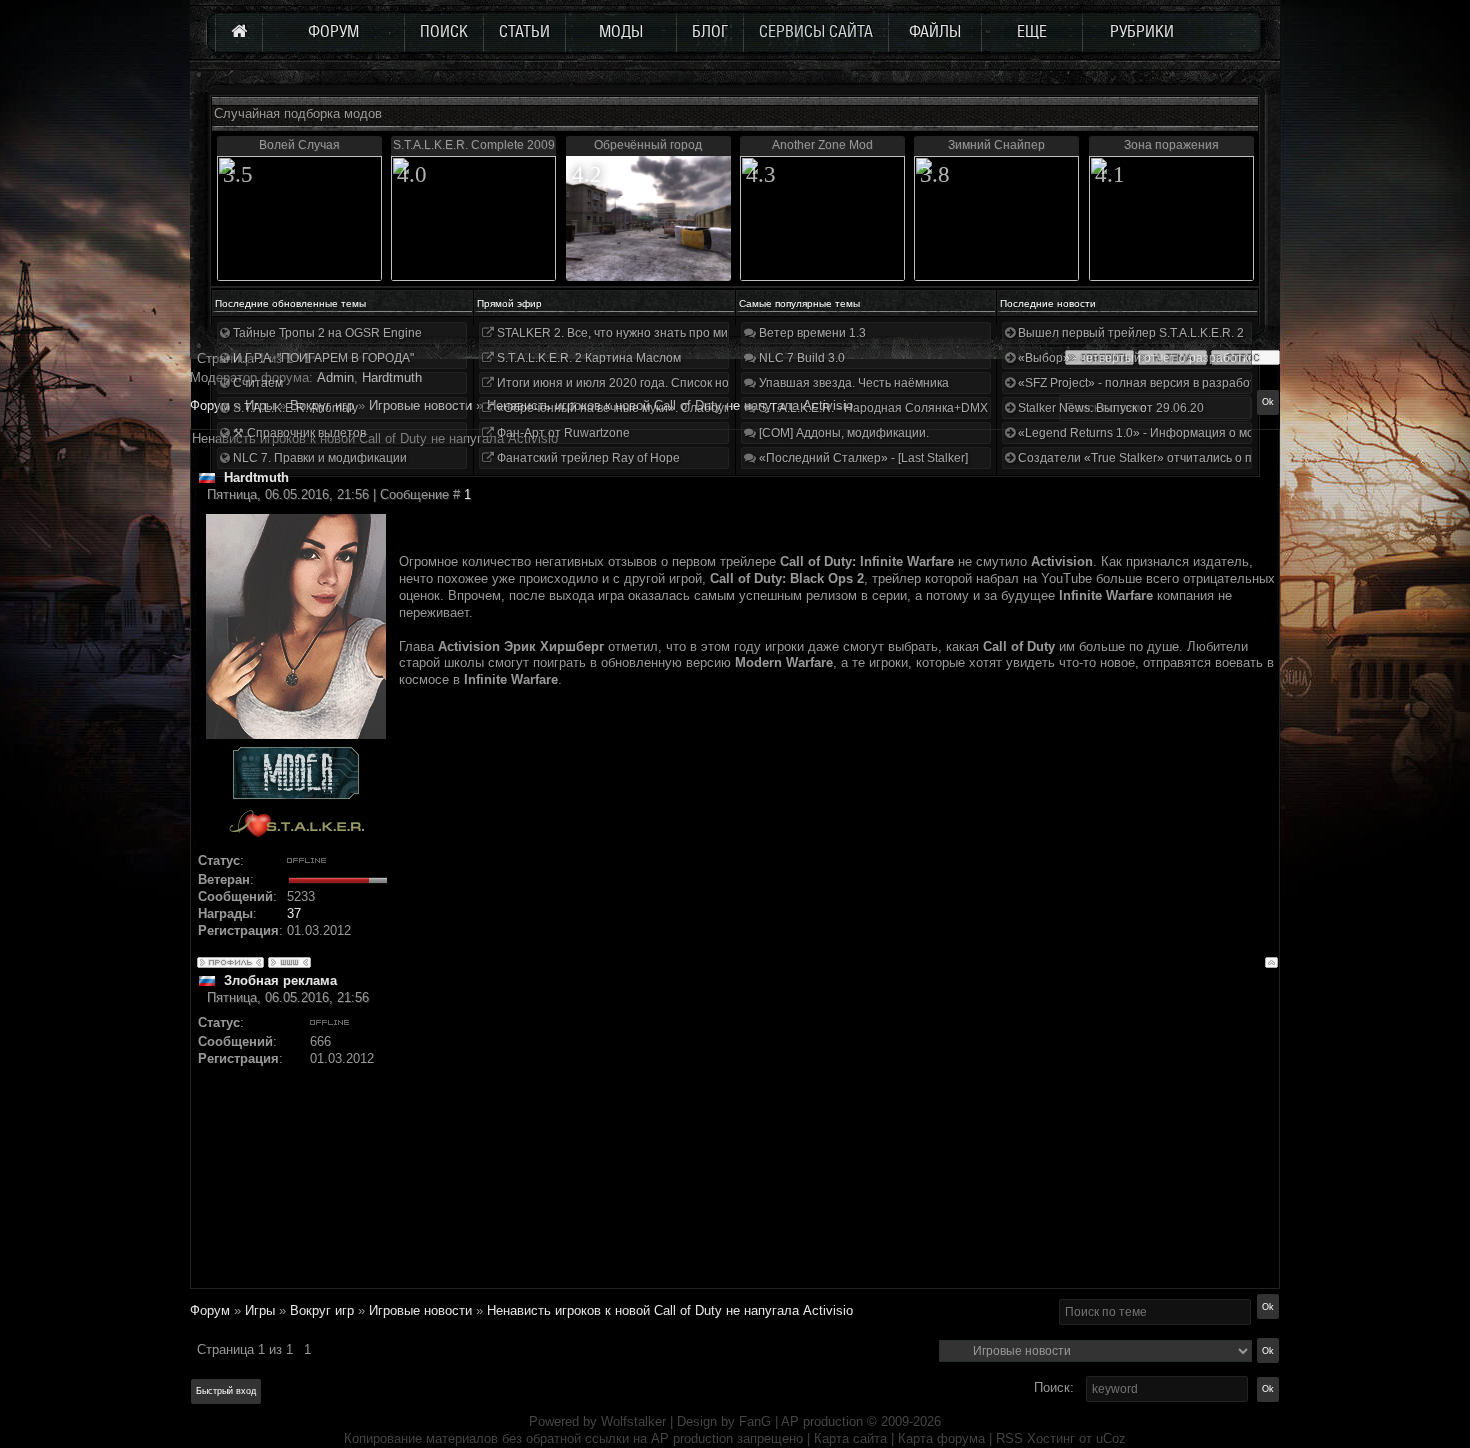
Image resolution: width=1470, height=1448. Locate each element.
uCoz (1111, 1438)
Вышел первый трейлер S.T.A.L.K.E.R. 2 (1129, 333)
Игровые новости (420, 1310)
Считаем (256, 383)
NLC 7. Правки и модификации (318, 458)
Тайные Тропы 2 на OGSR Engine (326, 333)
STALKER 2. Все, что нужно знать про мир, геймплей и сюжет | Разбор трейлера (723, 333)
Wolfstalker (633, 1421)
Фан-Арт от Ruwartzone (562, 433)
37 (294, 913)
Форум (210, 405)
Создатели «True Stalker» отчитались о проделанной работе (1190, 458)
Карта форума (941, 1438)
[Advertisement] (838, 1147)
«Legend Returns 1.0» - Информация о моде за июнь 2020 (1181, 433)
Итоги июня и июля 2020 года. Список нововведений (645, 383)
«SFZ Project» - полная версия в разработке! (1143, 383)
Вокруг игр (322, 1310)
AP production (822, 1421)
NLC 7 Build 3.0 (800, 358)
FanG (757, 1421)
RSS (1009, 1438)
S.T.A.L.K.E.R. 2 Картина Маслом (587, 358)
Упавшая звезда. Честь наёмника (852, 383)
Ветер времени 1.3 (811, 333)
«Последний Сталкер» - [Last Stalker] (862, 458)
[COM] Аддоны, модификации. (842, 433)
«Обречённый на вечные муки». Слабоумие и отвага (645, 408)
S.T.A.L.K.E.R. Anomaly (294, 408)
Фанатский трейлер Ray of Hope (587, 458)
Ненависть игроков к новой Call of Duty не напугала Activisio (670, 1310)
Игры (260, 1310)
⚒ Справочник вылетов (298, 433)
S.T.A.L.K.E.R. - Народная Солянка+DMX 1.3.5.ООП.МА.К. (919, 408)
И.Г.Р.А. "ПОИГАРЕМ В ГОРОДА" (322, 358)
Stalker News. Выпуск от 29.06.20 (1109, 408)
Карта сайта (850, 1438)
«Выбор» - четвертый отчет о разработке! (1136, 358)
